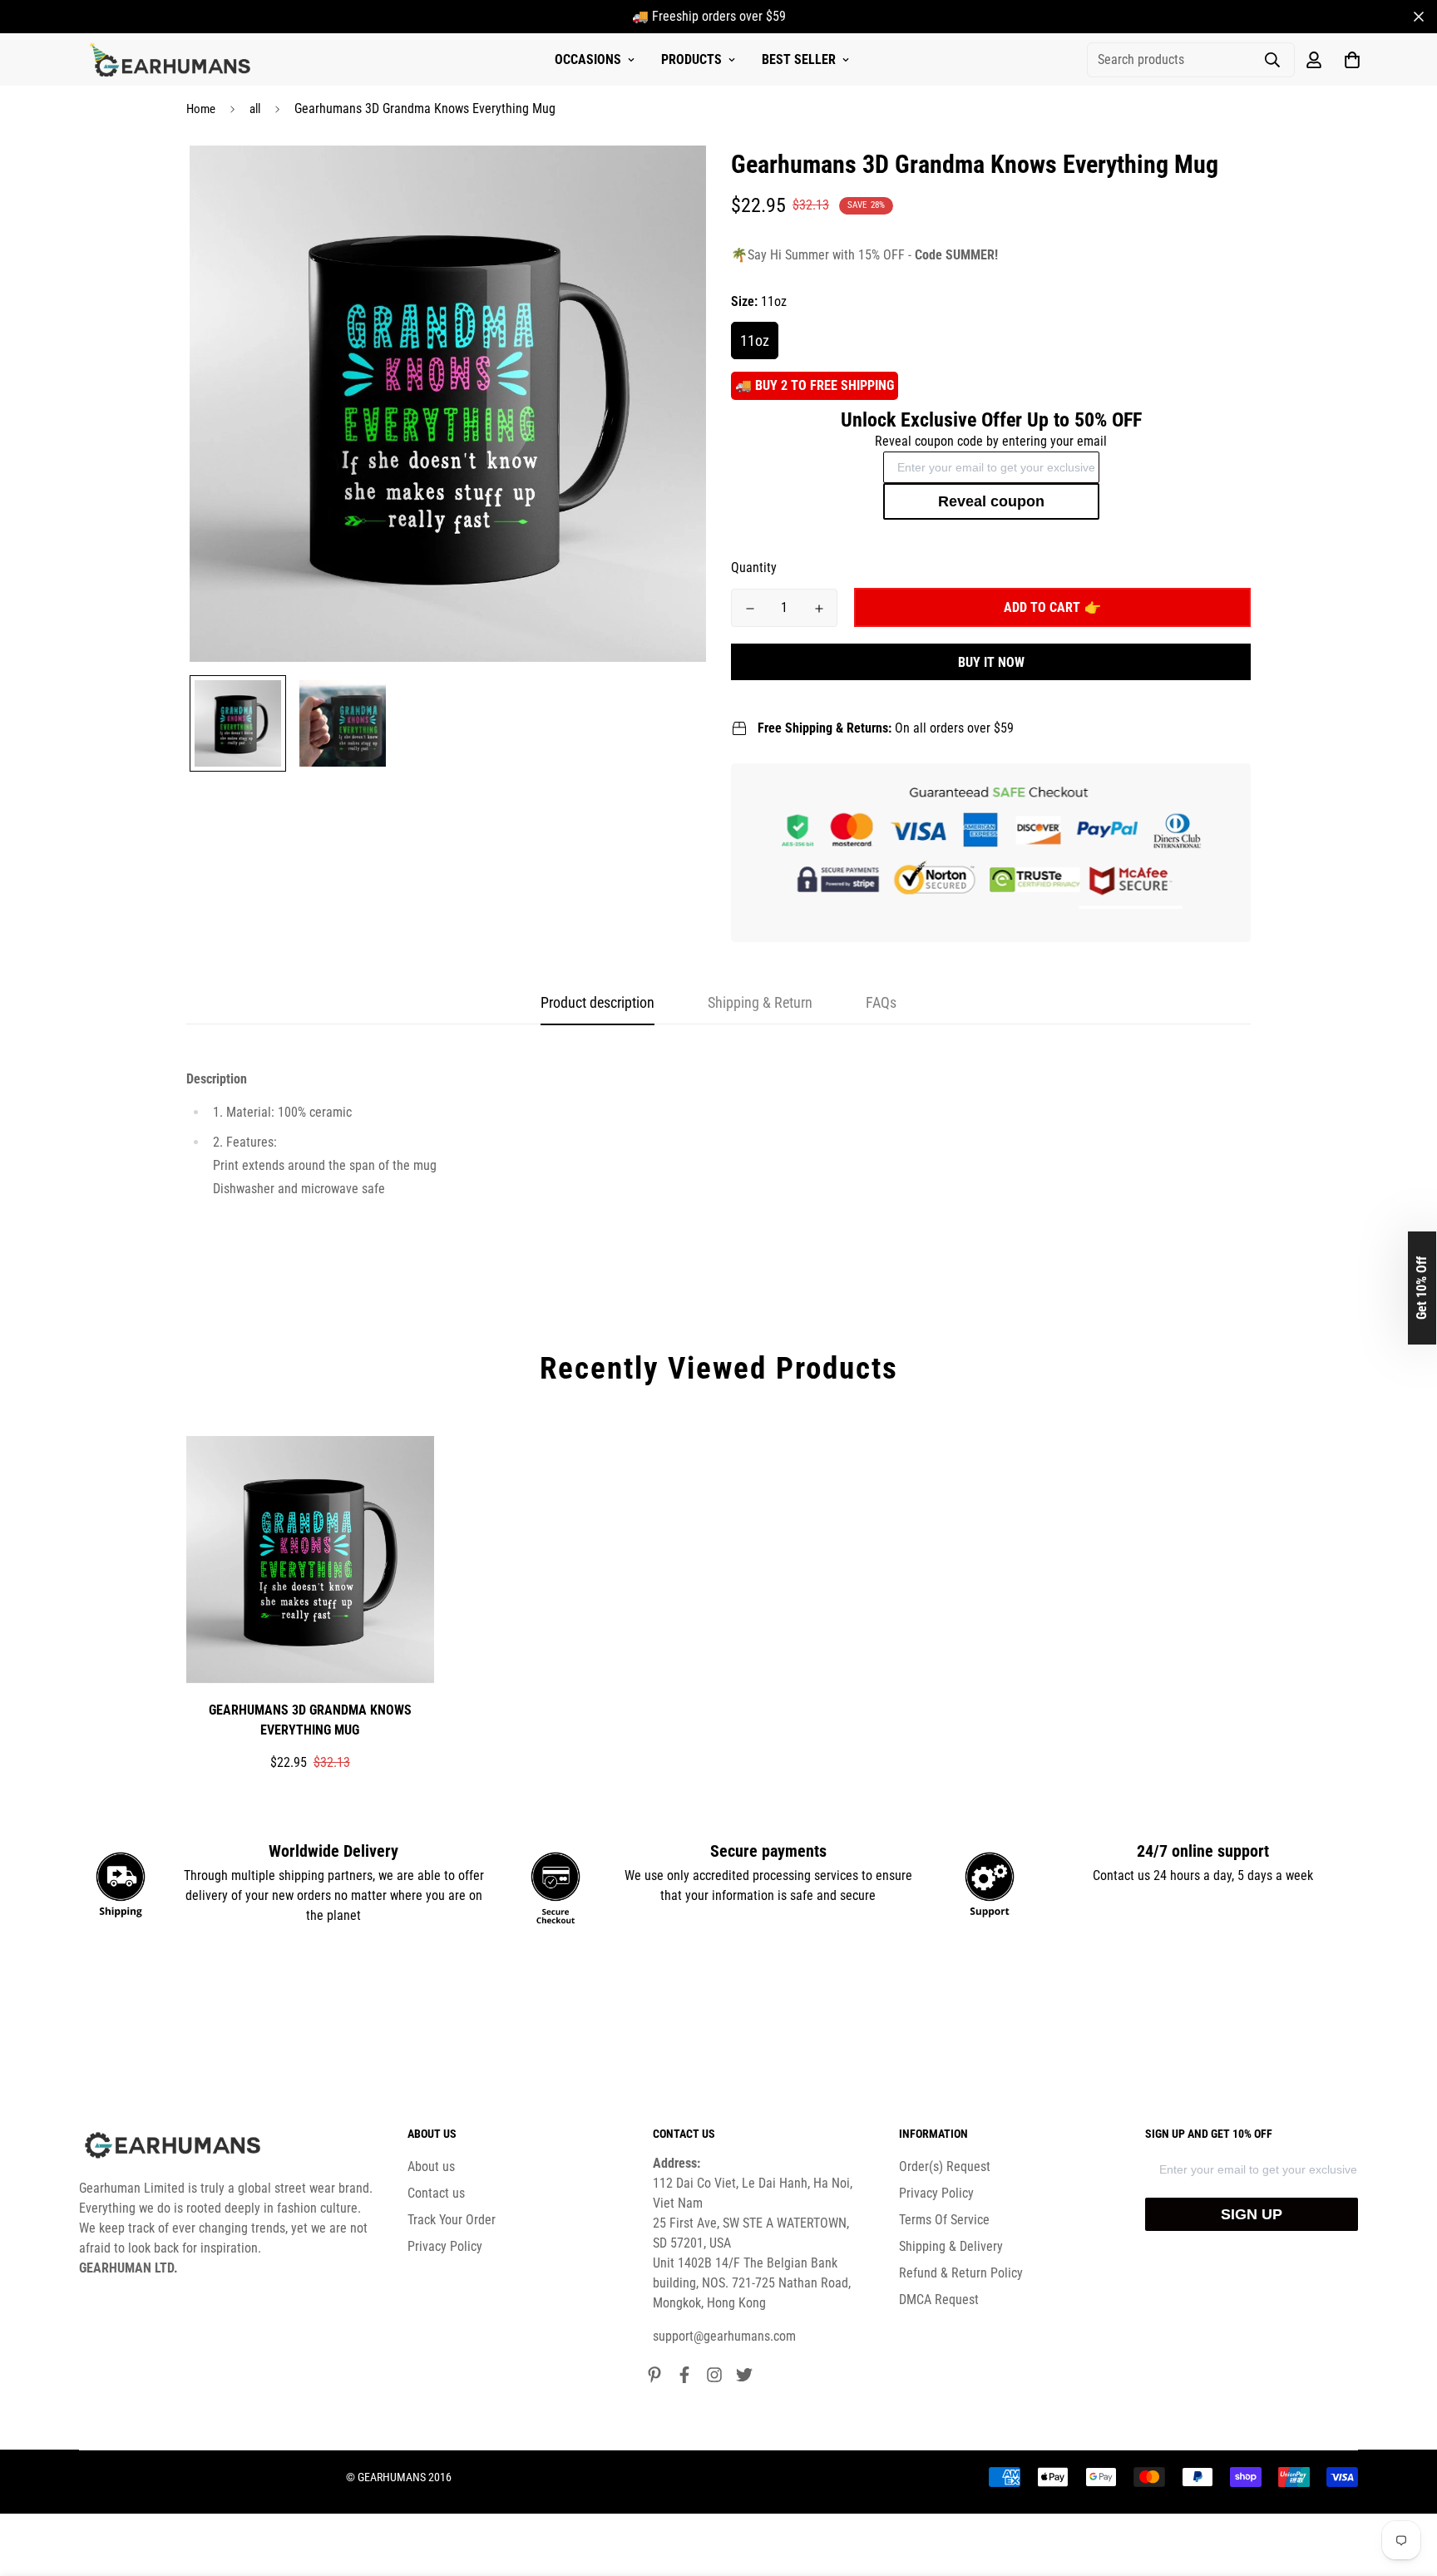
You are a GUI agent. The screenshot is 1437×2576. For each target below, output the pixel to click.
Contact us (436, 2193)
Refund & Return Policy (961, 2273)
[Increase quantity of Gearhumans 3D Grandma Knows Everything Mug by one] (819, 609)
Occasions (588, 59)
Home (201, 109)
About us (431, 2166)
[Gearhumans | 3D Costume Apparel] (173, 60)
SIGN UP (1252, 2214)
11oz (755, 341)
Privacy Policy (445, 2246)
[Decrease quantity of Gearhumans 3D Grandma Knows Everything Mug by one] (750, 609)
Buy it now (991, 662)
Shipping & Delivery (951, 2246)
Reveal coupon (991, 501)
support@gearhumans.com (724, 2336)
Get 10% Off (1422, 1288)
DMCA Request (939, 2300)
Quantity (754, 568)
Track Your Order (452, 2220)
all (255, 109)
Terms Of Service (944, 2220)
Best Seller (799, 59)
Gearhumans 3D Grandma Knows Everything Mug (310, 1720)
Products (691, 59)
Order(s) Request (945, 2166)
